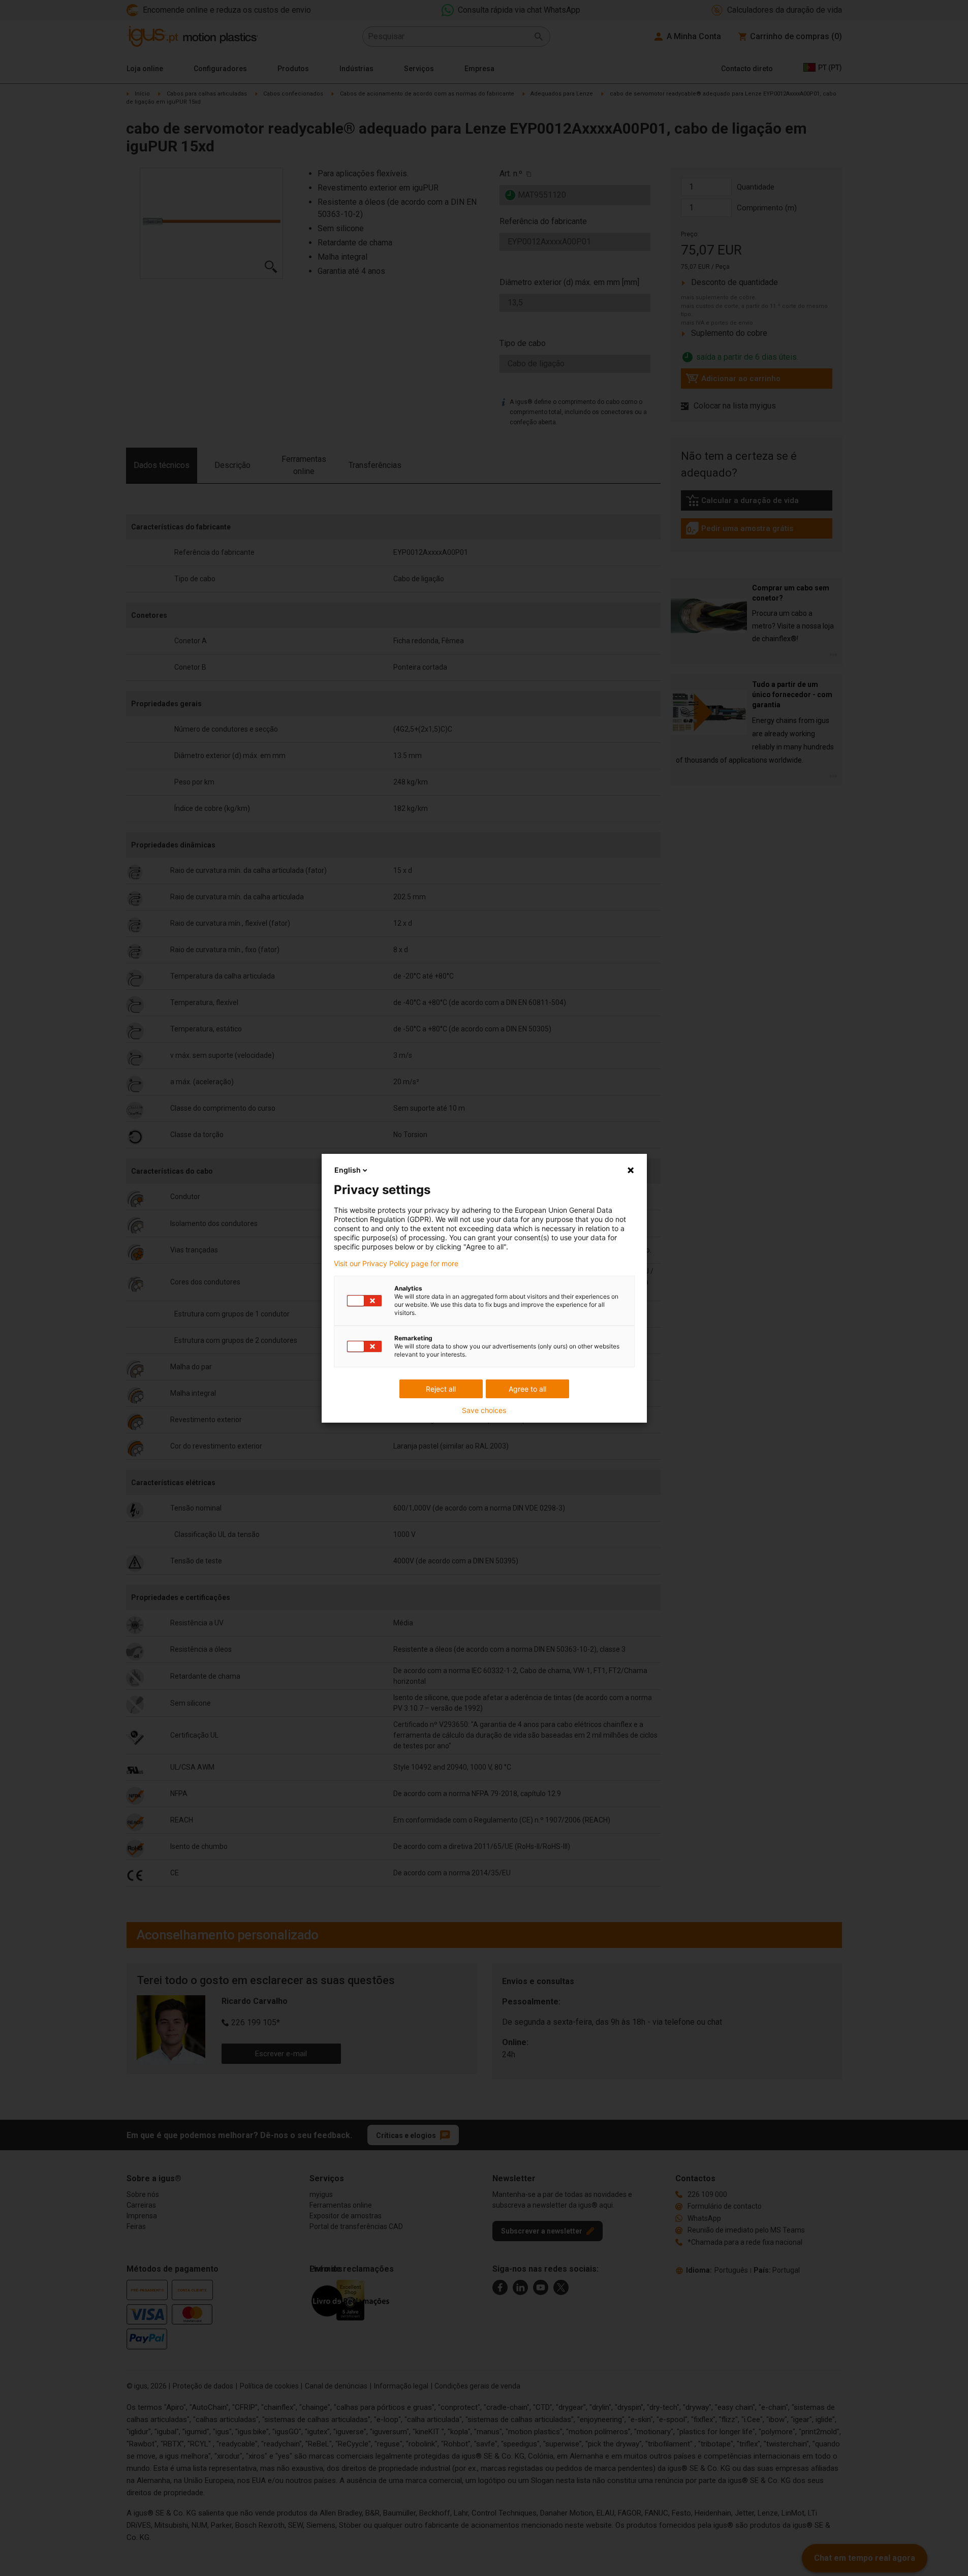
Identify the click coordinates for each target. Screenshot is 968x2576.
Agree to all (527, 1389)
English (348, 1170)
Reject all (441, 1389)
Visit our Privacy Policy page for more (396, 1264)
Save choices (484, 1410)
